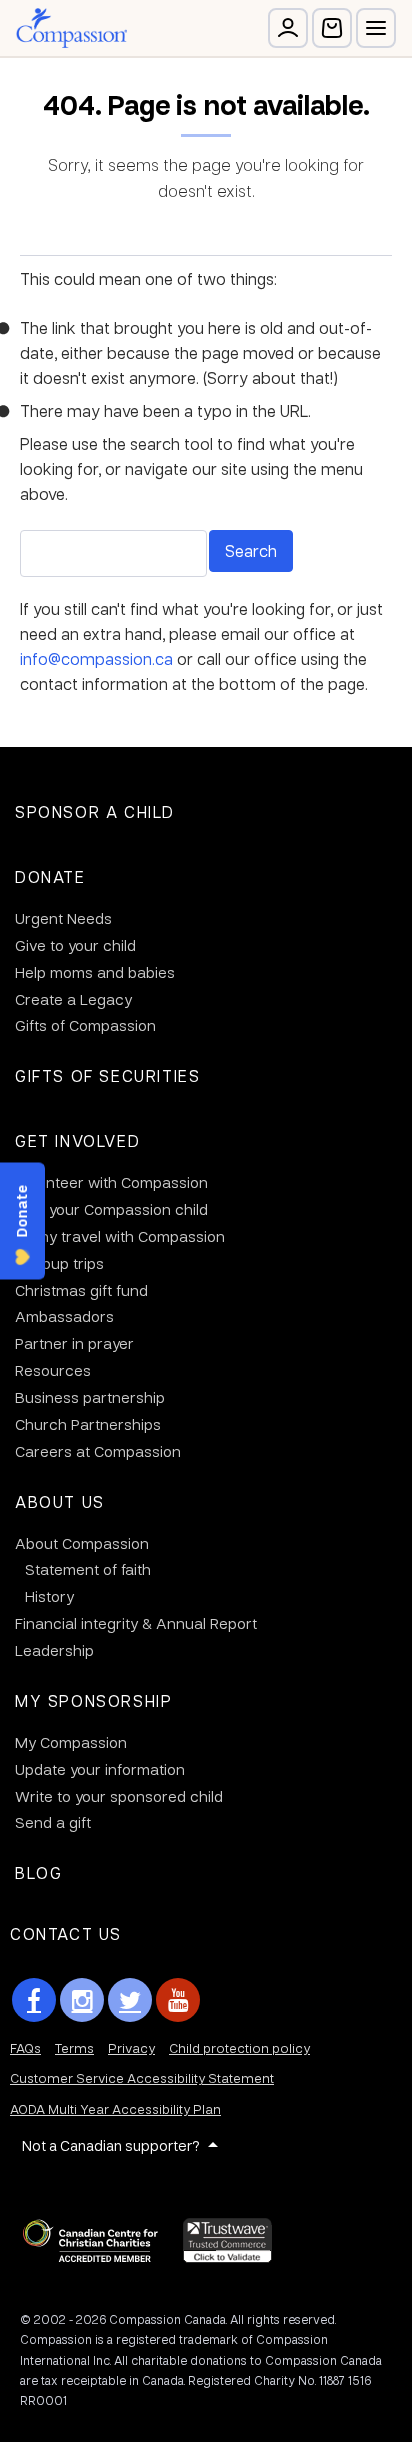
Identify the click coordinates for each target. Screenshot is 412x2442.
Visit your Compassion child (111, 1209)
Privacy (131, 2047)
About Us (60, 1501)
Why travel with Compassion (125, 1236)
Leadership (54, 1650)
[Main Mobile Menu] (376, 28)
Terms (74, 2047)
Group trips (64, 1263)
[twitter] (130, 2000)
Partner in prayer (74, 1343)
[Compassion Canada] (71, 28)
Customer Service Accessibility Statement (142, 2077)
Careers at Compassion (98, 1451)
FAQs (25, 2047)
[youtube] (178, 2000)
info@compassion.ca (96, 658)
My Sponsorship (93, 1700)
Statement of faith (88, 1569)
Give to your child (75, 945)
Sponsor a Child (95, 811)
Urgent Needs (63, 918)
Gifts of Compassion (85, 1025)
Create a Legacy (73, 999)
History (49, 1596)
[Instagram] (82, 2000)
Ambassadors (64, 1316)
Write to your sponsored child (119, 1796)
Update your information (100, 1769)
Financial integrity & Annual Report (136, 1623)
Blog (38, 1872)
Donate (50, 876)
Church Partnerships (88, 1424)
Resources (53, 1370)
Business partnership (90, 1397)
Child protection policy (239, 2047)
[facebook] (34, 2000)
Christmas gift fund (81, 1290)
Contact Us (66, 1933)
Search (251, 550)
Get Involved (77, 1140)
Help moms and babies (95, 972)
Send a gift (53, 1822)
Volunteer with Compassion (111, 1182)
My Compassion (71, 1742)
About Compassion (82, 1543)
